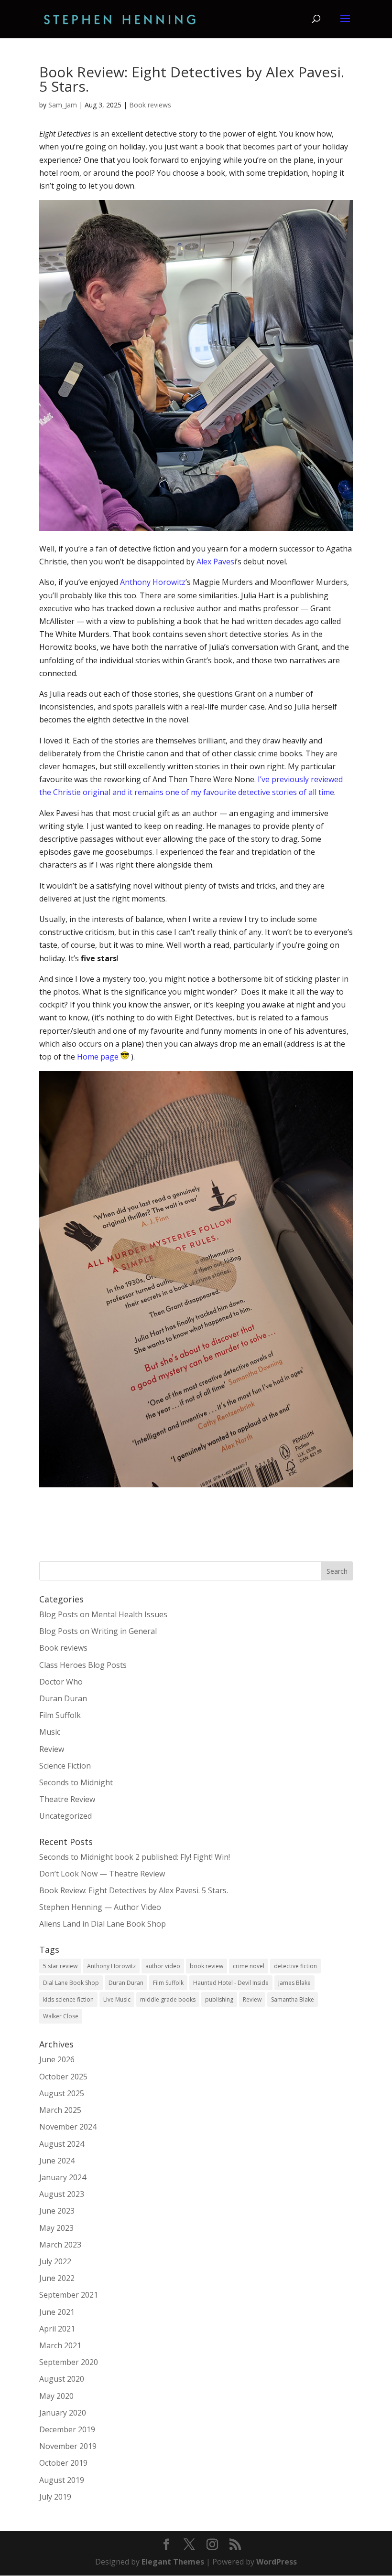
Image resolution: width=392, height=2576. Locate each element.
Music (50, 1732)
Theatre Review (67, 1799)
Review (52, 1749)
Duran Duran (63, 1698)
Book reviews (150, 105)
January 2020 (63, 2413)
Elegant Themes (173, 2562)
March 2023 (60, 2245)
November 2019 (68, 2446)
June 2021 (57, 2312)
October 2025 (63, 2077)
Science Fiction (65, 1766)
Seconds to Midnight (76, 1782)
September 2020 (69, 2362)
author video (163, 1966)
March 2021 (60, 2345)
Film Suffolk (60, 1715)
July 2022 (55, 2261)
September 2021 (69, 2295)
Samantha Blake (293, 1999)
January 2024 (63, 2177)
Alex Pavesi (216, 562)
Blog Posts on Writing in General (98, 1631)
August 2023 (62, 2194)
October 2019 (63, 2463)
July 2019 (55, 2497)
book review (207, 1966)
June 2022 (57, 2278)
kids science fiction (68, 1999)
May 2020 (56, 2396)
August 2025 (62, 2093)
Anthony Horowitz (153, 582)
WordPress (277, 2562)
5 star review (60, 1966)
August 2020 (62, 2379)
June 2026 (57, 2059)
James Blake (294, 1983)
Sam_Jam (63, 105)
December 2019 (67, 2429)
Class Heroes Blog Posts (83, 1665)
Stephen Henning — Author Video (100, 1907)
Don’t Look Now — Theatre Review (102, 1874)
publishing (219, 1999)
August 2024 (62, 2144)
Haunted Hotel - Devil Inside (231, 1983)
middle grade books (168, 1999)
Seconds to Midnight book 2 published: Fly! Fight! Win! (135, 1857)
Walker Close (61, 2016)
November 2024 (68, 2127)
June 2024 (57, 2161)
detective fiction (295, 1966)
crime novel (249, 1966)
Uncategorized (65, 1816)
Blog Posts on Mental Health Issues (103, 1614)
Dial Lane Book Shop (71, 1983)
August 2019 (62, 2480)
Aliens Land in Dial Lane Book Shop (103, 1924)
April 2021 (57, 2329)
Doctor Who (61, 1682)
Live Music (117, 1999)
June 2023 (57, 2211)
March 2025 (60, 2110)
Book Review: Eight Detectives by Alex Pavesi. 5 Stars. (134, 1890)
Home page (98, 1057)
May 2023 (56, 2228)
